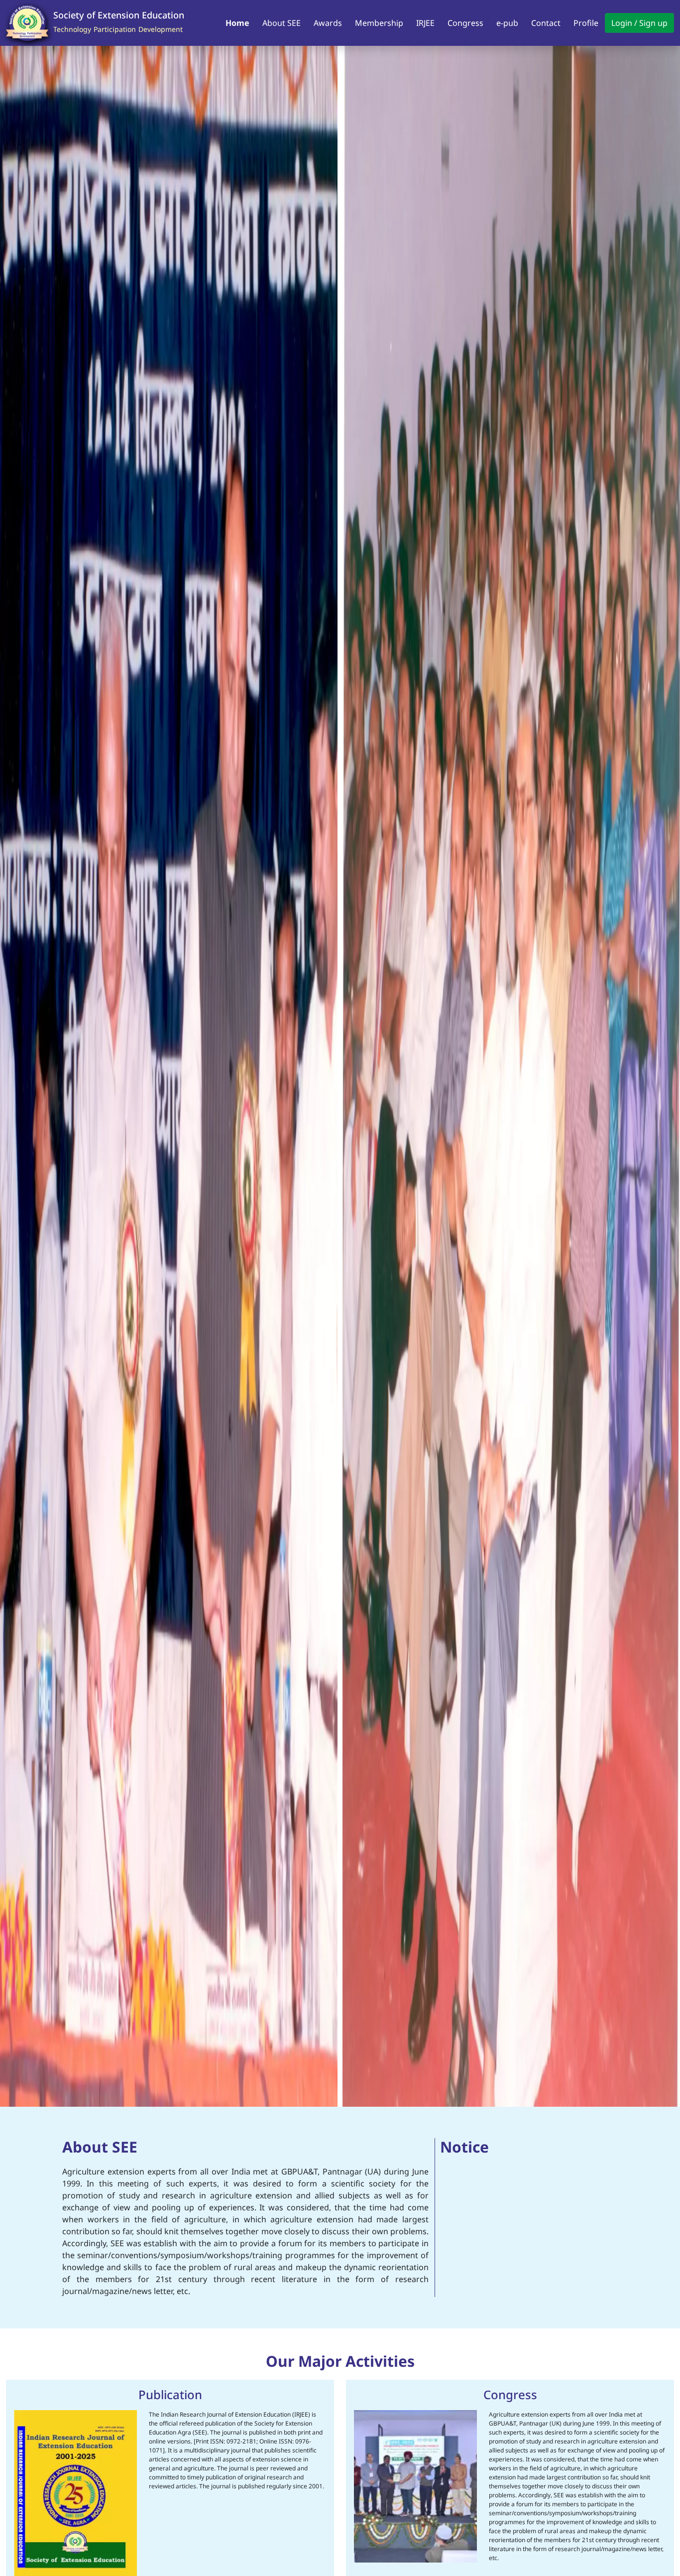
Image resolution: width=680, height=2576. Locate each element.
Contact (546, 23)
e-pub (507, 23)
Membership (379, 23)
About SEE (282, 23)
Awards (328, 23)
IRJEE (425, 23)
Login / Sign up (639, 23)
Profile (586, 23)
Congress (465, 23)
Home (237, 23)
